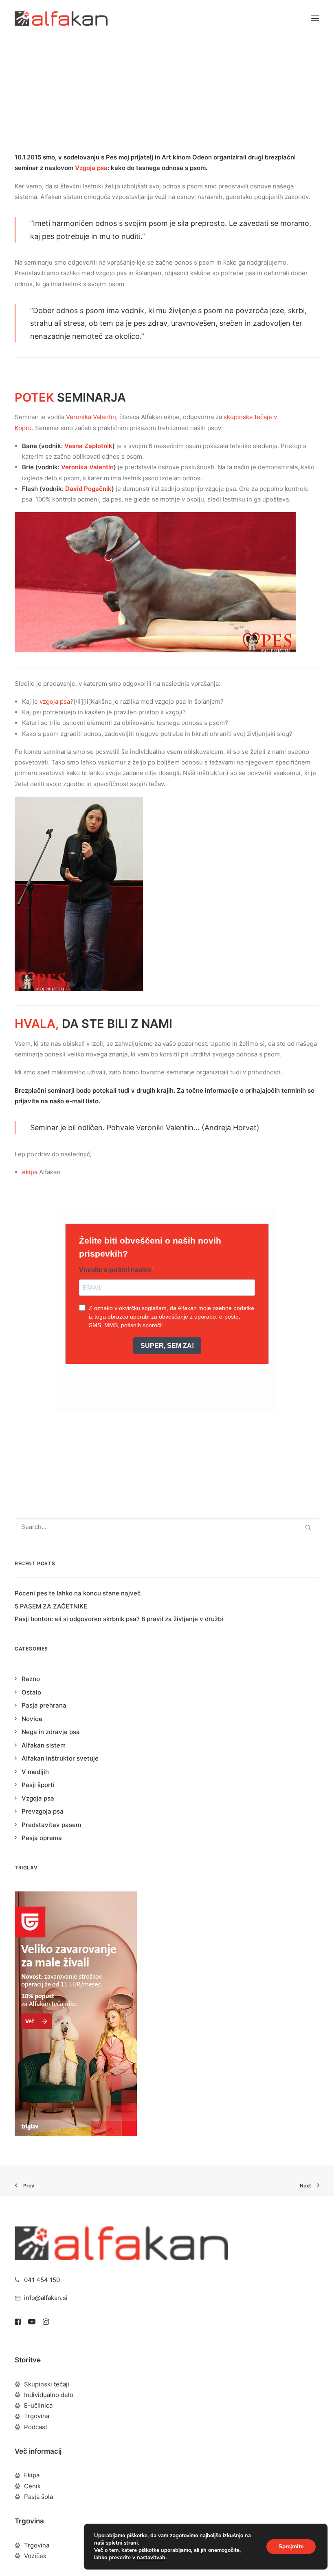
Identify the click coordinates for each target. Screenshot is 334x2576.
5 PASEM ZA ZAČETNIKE (51, 1606)
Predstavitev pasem (51, 1825)
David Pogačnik (88, 489)
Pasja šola (38, 2497)
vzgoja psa (55, 701)
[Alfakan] (61, 18)
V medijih (35, 1772)
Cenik (32, 2486)
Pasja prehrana (44, 1705)
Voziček (35, 2556)
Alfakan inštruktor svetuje (60, 1758)
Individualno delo (49, 2395)
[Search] (167, 1527)
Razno (31, 1679)
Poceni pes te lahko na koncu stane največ (78, 1593)
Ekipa (32, 2475)
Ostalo (31, 1692)
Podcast (36, 2427)
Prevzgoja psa (43, 1811)
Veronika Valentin (91, 417)
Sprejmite (291, 2546)
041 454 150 (42, 2280)
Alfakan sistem (44, 1745)
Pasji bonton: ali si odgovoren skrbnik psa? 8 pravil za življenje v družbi (119, 1619)
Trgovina (37, 2416)
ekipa (30, 1172)
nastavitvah (151, 2558)
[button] (315, 18)
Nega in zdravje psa (51, 1732)
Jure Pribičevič (223, 74)
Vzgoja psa (91, 168)
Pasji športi (38, 1785)
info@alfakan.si (46, 2298)
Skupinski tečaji (47, 2384)
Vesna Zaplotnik (88, 446)
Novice (169, 74)
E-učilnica (38, 2405)
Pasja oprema (42, 1838)
